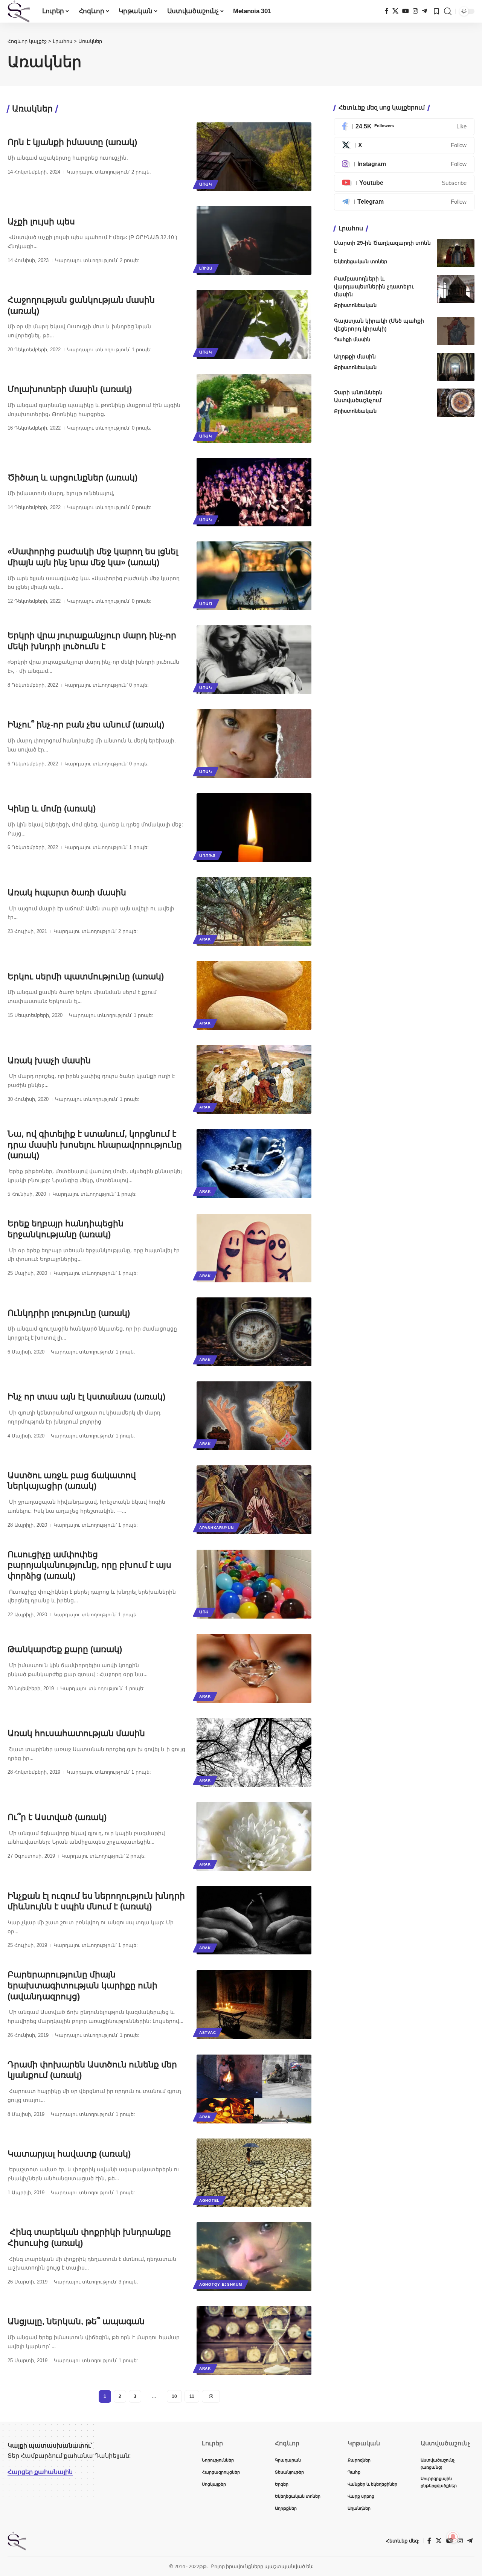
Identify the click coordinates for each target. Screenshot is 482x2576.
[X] (395, 11)
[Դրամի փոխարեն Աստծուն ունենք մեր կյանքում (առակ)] (254, 2089)
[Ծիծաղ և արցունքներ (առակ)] (254, 492)
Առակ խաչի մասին (49, 1060)
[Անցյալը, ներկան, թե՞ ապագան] (254, 2341)
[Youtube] (404, 183)
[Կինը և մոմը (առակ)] (254, 828)
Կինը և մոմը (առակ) (52, 809)
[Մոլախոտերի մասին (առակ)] (254, 408)
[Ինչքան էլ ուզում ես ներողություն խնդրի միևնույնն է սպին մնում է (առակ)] (254, 1920)
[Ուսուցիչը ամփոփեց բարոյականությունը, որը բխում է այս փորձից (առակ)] (254, 1584)
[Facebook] (387, 11)
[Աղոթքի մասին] (456, 367)
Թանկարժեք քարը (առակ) (65, 1649)
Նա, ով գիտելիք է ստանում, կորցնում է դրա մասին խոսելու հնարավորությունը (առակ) (95, 1145)
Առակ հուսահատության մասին (76, 1733)
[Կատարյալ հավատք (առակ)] (254, 2173)
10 (174, 2396)
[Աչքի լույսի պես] (254, 240)
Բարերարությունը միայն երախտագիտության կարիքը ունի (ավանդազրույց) (82, 1985)
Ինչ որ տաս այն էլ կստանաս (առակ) (86, 1397)
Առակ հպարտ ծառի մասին (67, 892)
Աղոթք (207, 856)
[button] (448, 11)
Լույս (206, 268)
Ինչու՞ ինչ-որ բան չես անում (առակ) (86, 725)
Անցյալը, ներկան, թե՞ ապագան (76, 2321)
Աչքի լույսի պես (41, 222)
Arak (205, 939)
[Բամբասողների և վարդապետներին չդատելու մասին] (456, 289)
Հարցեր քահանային (40, 2472)
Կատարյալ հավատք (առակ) (69, 2154)
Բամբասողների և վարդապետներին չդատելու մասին (374, 287)
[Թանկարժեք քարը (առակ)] (254, 1668)
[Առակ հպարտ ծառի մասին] (254, 912)
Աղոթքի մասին (355, 357)
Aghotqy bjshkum (221, 2284)
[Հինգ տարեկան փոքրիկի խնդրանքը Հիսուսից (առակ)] (254, 2257)
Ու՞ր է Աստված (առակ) (57, 1817)
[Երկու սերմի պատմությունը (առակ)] (254, 995)
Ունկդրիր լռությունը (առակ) (69, 1313)
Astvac (207, 2033)
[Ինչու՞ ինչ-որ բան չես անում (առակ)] (254, 744)
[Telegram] (424, 11)
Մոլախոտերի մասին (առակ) (70, 389)
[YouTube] (406, 11)
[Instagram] (415, 11)
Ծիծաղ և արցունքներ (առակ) (72, 478)
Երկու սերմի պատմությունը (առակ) (86, 976)
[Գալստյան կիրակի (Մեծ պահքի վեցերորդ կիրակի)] (456, 331)
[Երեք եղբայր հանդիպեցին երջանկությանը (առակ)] (254, 1248)
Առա (204, 1612)
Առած (206, 604)
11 (192, 2396)
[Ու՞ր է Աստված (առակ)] (254, 1836)
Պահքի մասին (352, 339)
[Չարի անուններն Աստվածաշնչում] (456, 403)
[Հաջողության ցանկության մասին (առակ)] (254, 324)
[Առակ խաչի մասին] (254, 1079)
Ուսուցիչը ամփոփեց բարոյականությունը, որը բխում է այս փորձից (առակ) (89, 1565)
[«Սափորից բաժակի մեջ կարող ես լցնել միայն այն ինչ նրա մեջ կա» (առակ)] (254, 576)
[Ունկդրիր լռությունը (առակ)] (254, 1332)
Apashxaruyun (216, 1528)
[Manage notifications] (453, 2537)
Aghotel (209, 2200)
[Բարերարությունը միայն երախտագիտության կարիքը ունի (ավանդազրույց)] (254, 2005)
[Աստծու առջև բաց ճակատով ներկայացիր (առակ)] (254, 1500)
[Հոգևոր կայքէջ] (19, 11)
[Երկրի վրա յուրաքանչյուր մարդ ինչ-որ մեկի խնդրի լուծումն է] (254, 660)
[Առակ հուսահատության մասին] (254, 1752)
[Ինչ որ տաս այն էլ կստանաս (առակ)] (254, 1416)
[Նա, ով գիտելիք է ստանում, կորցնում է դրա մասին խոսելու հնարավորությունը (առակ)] (254, 1164)
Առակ (206, 184)
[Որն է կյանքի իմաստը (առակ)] (254, 157)
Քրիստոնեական (355, 305)
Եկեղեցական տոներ (361, 261)
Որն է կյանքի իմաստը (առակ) (72, 142)
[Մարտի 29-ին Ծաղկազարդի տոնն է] (456, 253)
